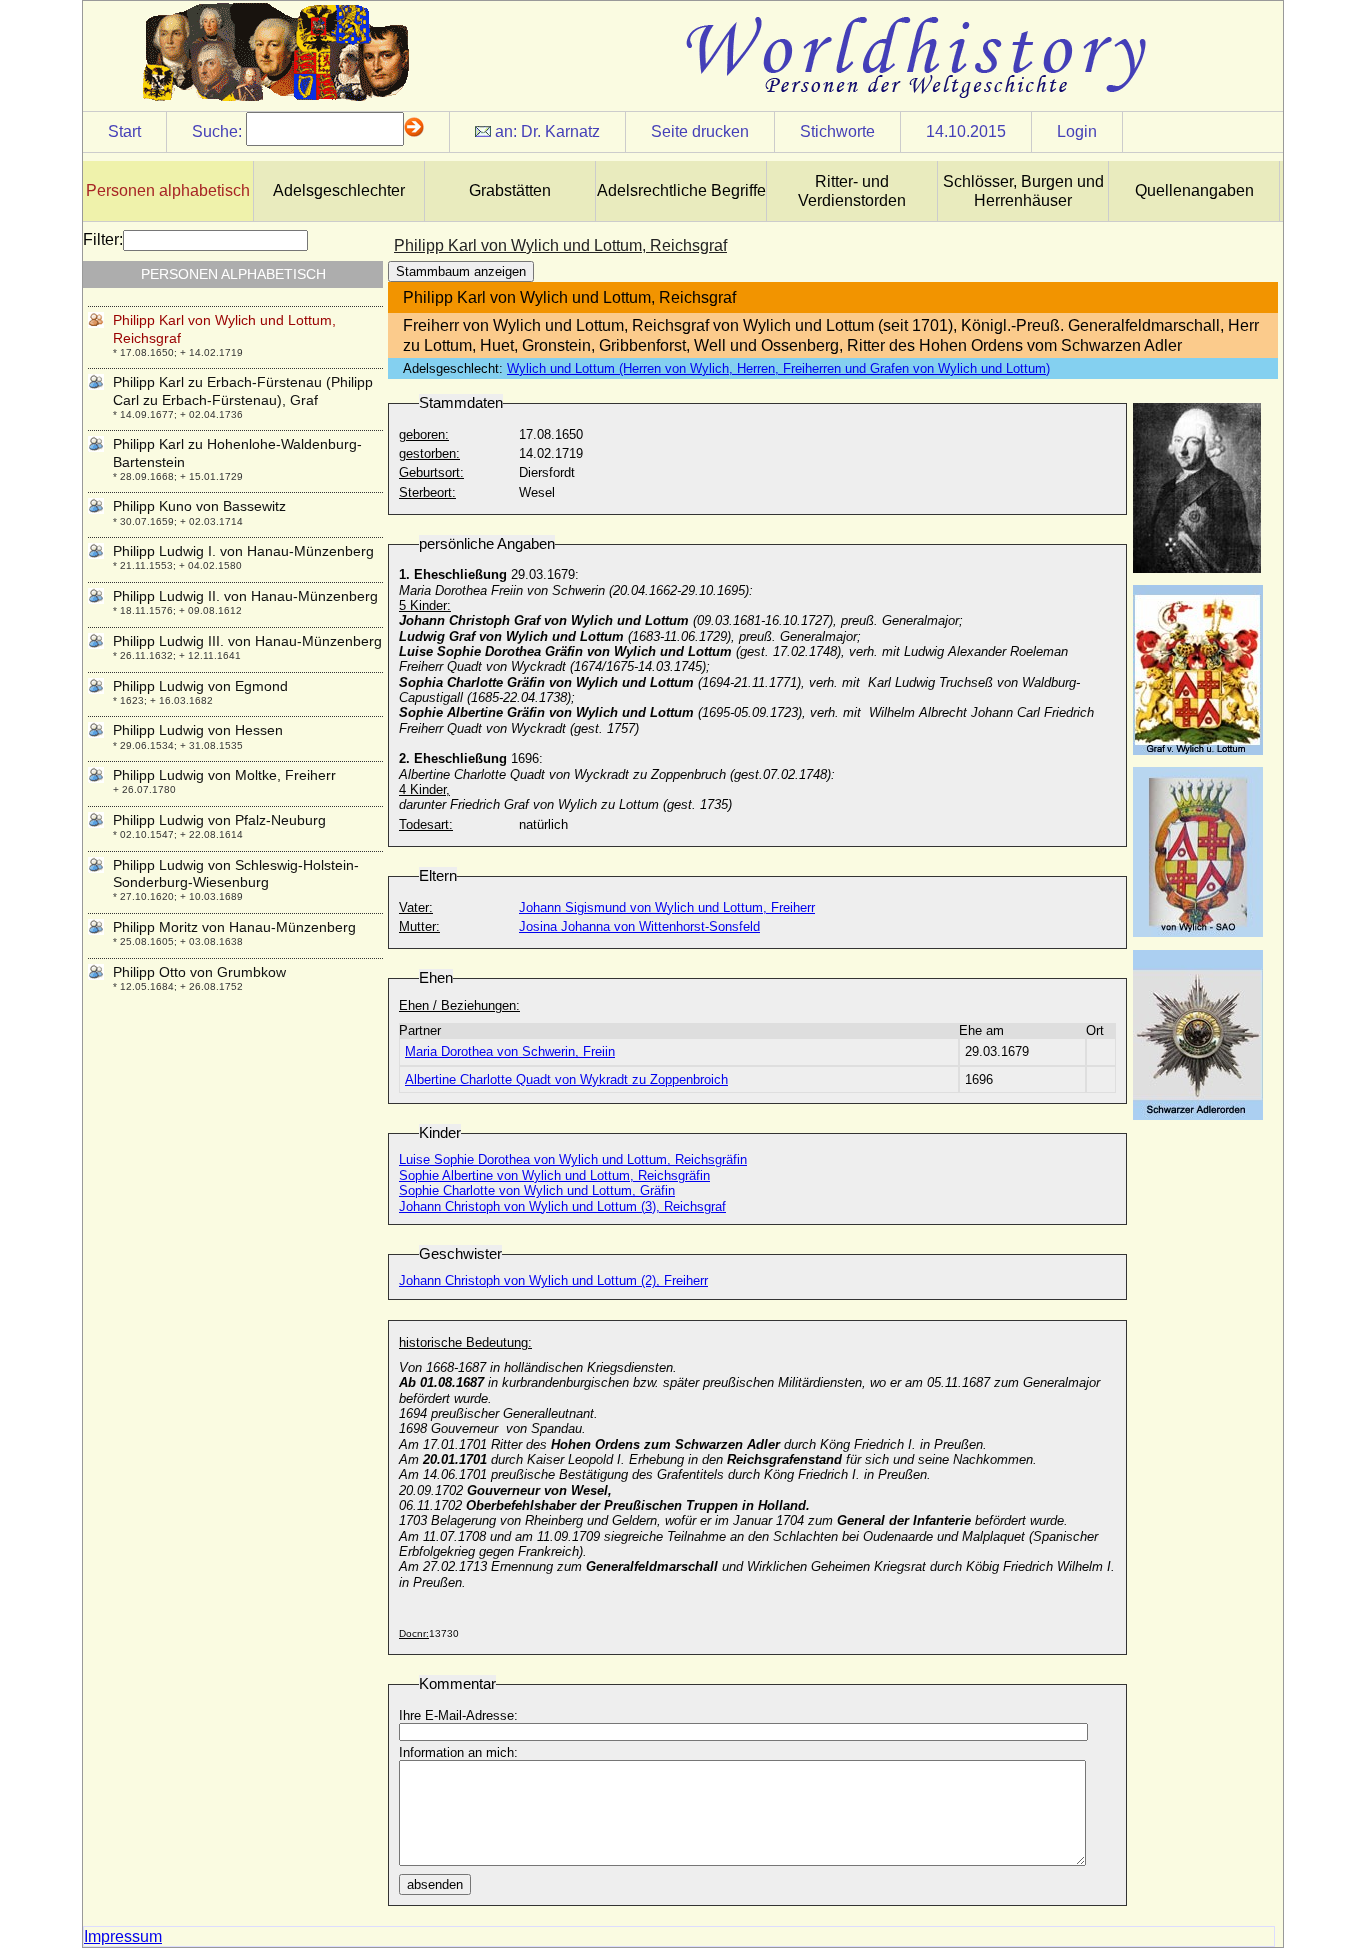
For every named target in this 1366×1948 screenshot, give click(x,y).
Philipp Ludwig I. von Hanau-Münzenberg (243, 551)
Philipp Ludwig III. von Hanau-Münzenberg (247, 641)
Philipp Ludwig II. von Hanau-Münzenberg (245, 596)
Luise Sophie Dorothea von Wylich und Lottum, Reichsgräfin (573, 1159)
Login (1077, 131)
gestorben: (429, 453)
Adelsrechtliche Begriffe (681, 190)
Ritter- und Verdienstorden (852, 191)
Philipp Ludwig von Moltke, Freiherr (224, 775)
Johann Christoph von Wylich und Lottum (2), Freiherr (553, 1280)
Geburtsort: (431, 472)
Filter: (103, 239)
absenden (435, 1884)
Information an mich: (458, 1752)
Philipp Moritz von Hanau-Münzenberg (234, 927)
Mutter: (419, 926)
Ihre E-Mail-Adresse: (458, 1715)
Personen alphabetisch (168, 190)
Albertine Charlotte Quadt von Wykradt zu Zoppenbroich (566, 1079)
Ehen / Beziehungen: (459, 1005)
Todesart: (426, 824)
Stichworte (837, 131)
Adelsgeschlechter (339, 190)
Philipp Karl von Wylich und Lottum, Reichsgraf (224, 328)
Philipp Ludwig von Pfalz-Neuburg (219, 820)
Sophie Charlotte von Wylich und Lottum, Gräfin (537, 1190)
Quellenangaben (1194, 190)
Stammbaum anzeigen (461, 271)
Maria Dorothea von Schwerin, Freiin (510, 1051)
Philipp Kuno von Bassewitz (199, 506)
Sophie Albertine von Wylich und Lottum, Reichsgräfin (554, 1175)
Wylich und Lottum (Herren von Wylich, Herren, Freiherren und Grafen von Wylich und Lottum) (778, 368)
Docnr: (414, 1633)
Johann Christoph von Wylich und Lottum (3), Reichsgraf (562, 1206)
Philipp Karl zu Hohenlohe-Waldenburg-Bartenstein (237, 452)
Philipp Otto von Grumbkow (199, 972)
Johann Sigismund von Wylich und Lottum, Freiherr (667, 907)
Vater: (416, 907)
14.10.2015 (966, 131)
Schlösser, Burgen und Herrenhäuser (1023, 191)
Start (124, 131)
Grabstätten (510, 190)
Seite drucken (700, 131)
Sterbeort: (427, 492)
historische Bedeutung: (465, 1342)
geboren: (424, 434)
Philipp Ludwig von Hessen (198, 730)
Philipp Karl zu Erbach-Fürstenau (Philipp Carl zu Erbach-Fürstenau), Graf (243, 390)
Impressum (123, 1936)
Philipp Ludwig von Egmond (200, 686)
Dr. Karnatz (560, 131)
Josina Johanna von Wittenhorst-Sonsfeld (639, 926)
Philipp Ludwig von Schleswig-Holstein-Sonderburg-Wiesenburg (236, 873)
